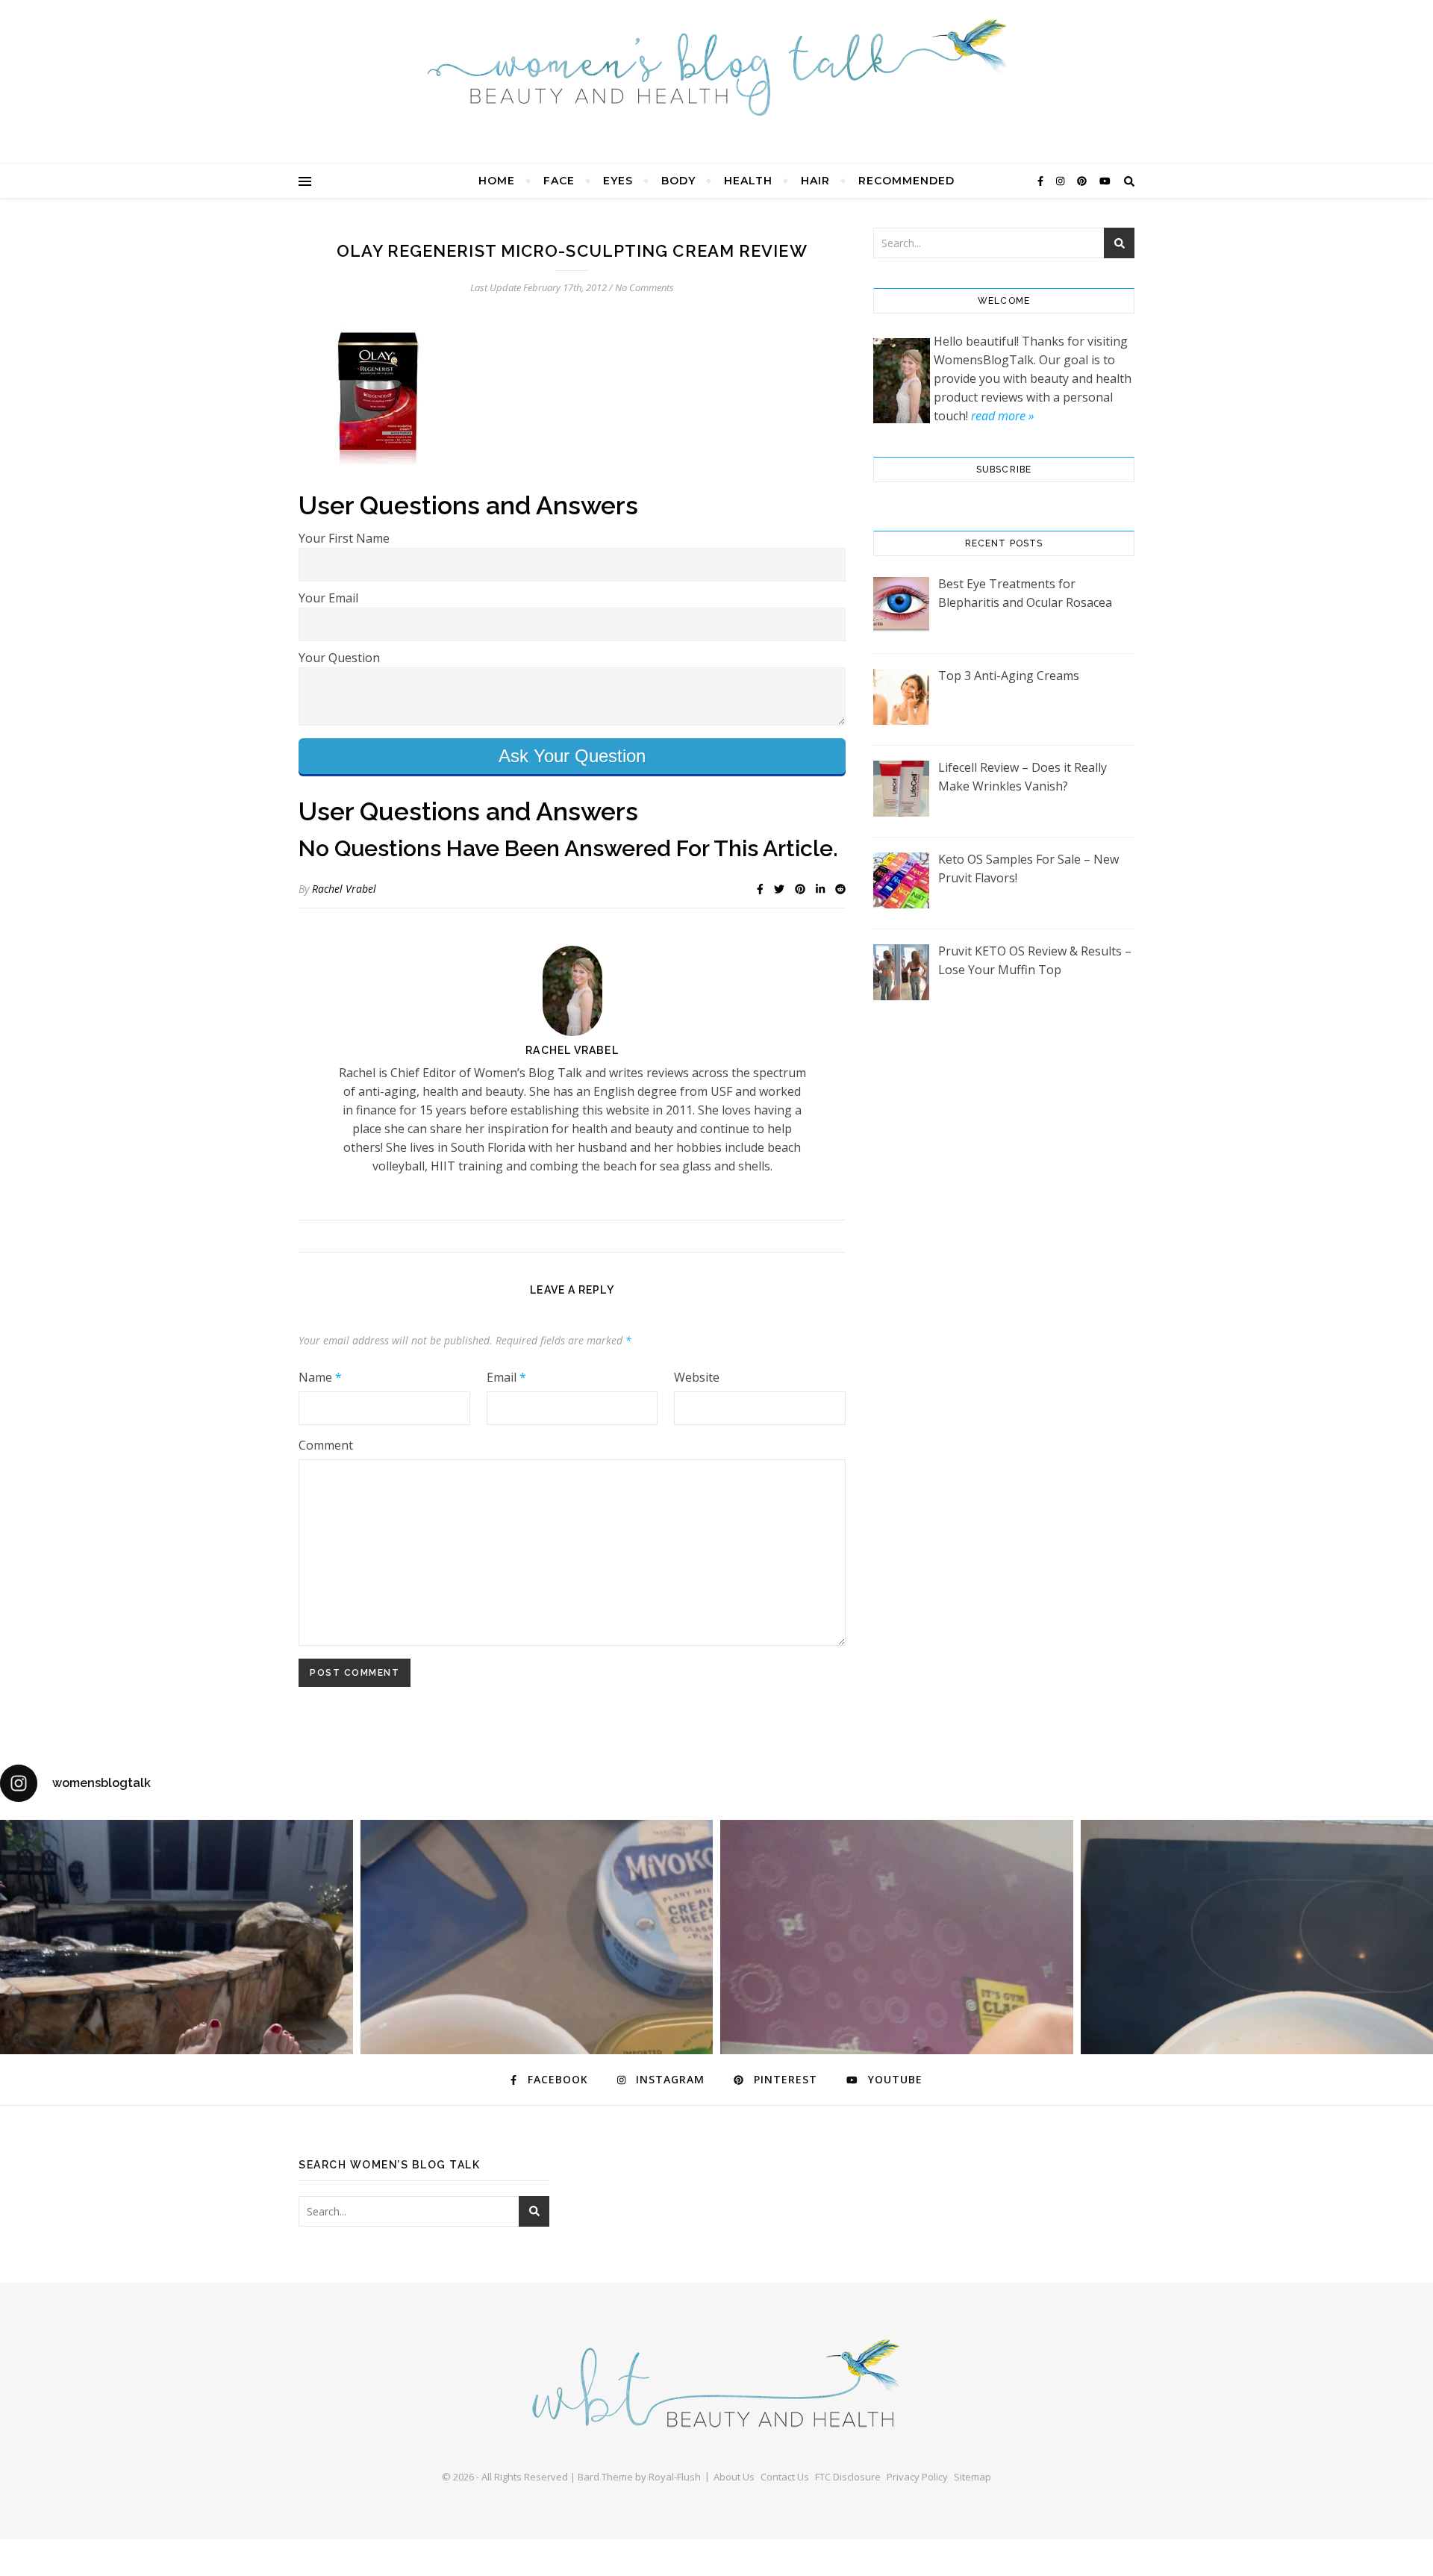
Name (320, 1377)
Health (748, 181)
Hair (815, 181)
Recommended (906, 181)
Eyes (618, 181)
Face (559, 181)
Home (497, 181)
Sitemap (972, 2477)
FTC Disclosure (848, 2477)
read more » (1002, 416)
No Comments (644, 287)
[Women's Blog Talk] (716, 67)
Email (506, 1377)
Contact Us (785, 2477)
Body (678, 181)
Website (697, 1377)
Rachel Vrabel (344, 889)
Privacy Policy (917, 2477)
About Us (734, 2477)
